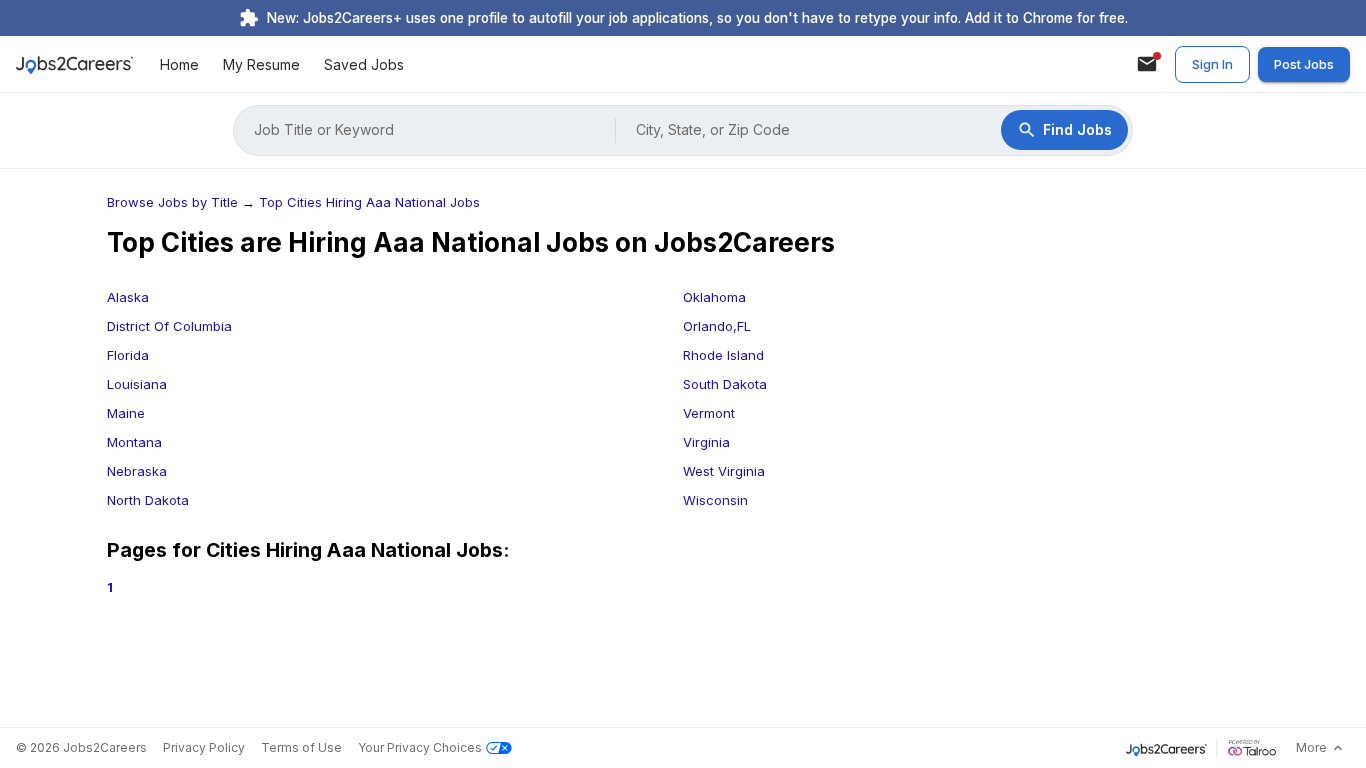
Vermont (709, 413)
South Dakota (725, 384)
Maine (126, 413)
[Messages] (1147, 64)
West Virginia (724, 471)
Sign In (1212, 64)
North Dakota (148, 500)
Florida (128, 355)
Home (179, 64)
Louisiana (137, 384)
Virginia (706, 442)
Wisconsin (715, 500)
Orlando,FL (717, 326)
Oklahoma (714, 297)
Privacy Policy (204, 747)
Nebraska (137, 471)
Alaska (128, 297)
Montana (134, 442)
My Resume (261, 64)
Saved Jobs (364, 64)
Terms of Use (301, 747)
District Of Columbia (169, 326)
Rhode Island (723, 355)
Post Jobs (1304, 64)
